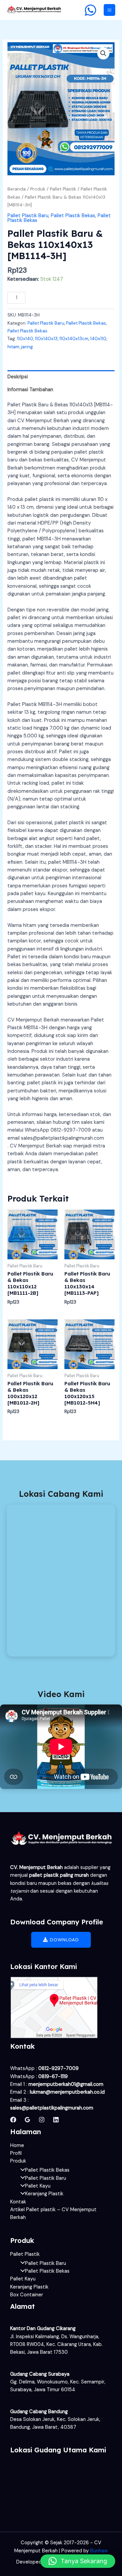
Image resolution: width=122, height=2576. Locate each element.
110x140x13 (46, 339)
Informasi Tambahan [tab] (30, 390)
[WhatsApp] (90, 10)
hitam (13, 347)
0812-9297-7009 (58, 2068)
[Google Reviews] (27, 2120)
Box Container (27, 2295)
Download (64, 1940)
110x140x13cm (74, 339)
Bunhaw (99, 2551)
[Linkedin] (56, 2120)
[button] (103, 53)
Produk (38, 189)
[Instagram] (42, 2120)
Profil (16, 2153)
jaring (27, 347)
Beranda (17, 189)
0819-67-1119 (53, 2077)
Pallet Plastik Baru (28, 216)
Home (17, 2145)
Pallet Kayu (38, 2186)
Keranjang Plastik (44, 2194)
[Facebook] (13, 2120)
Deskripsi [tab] (18, 377)
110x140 (25, 339)
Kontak (18, 2202)
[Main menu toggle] (109, 10)
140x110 (98, 339)
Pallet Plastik (63, 189)
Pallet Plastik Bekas (73, 216)
